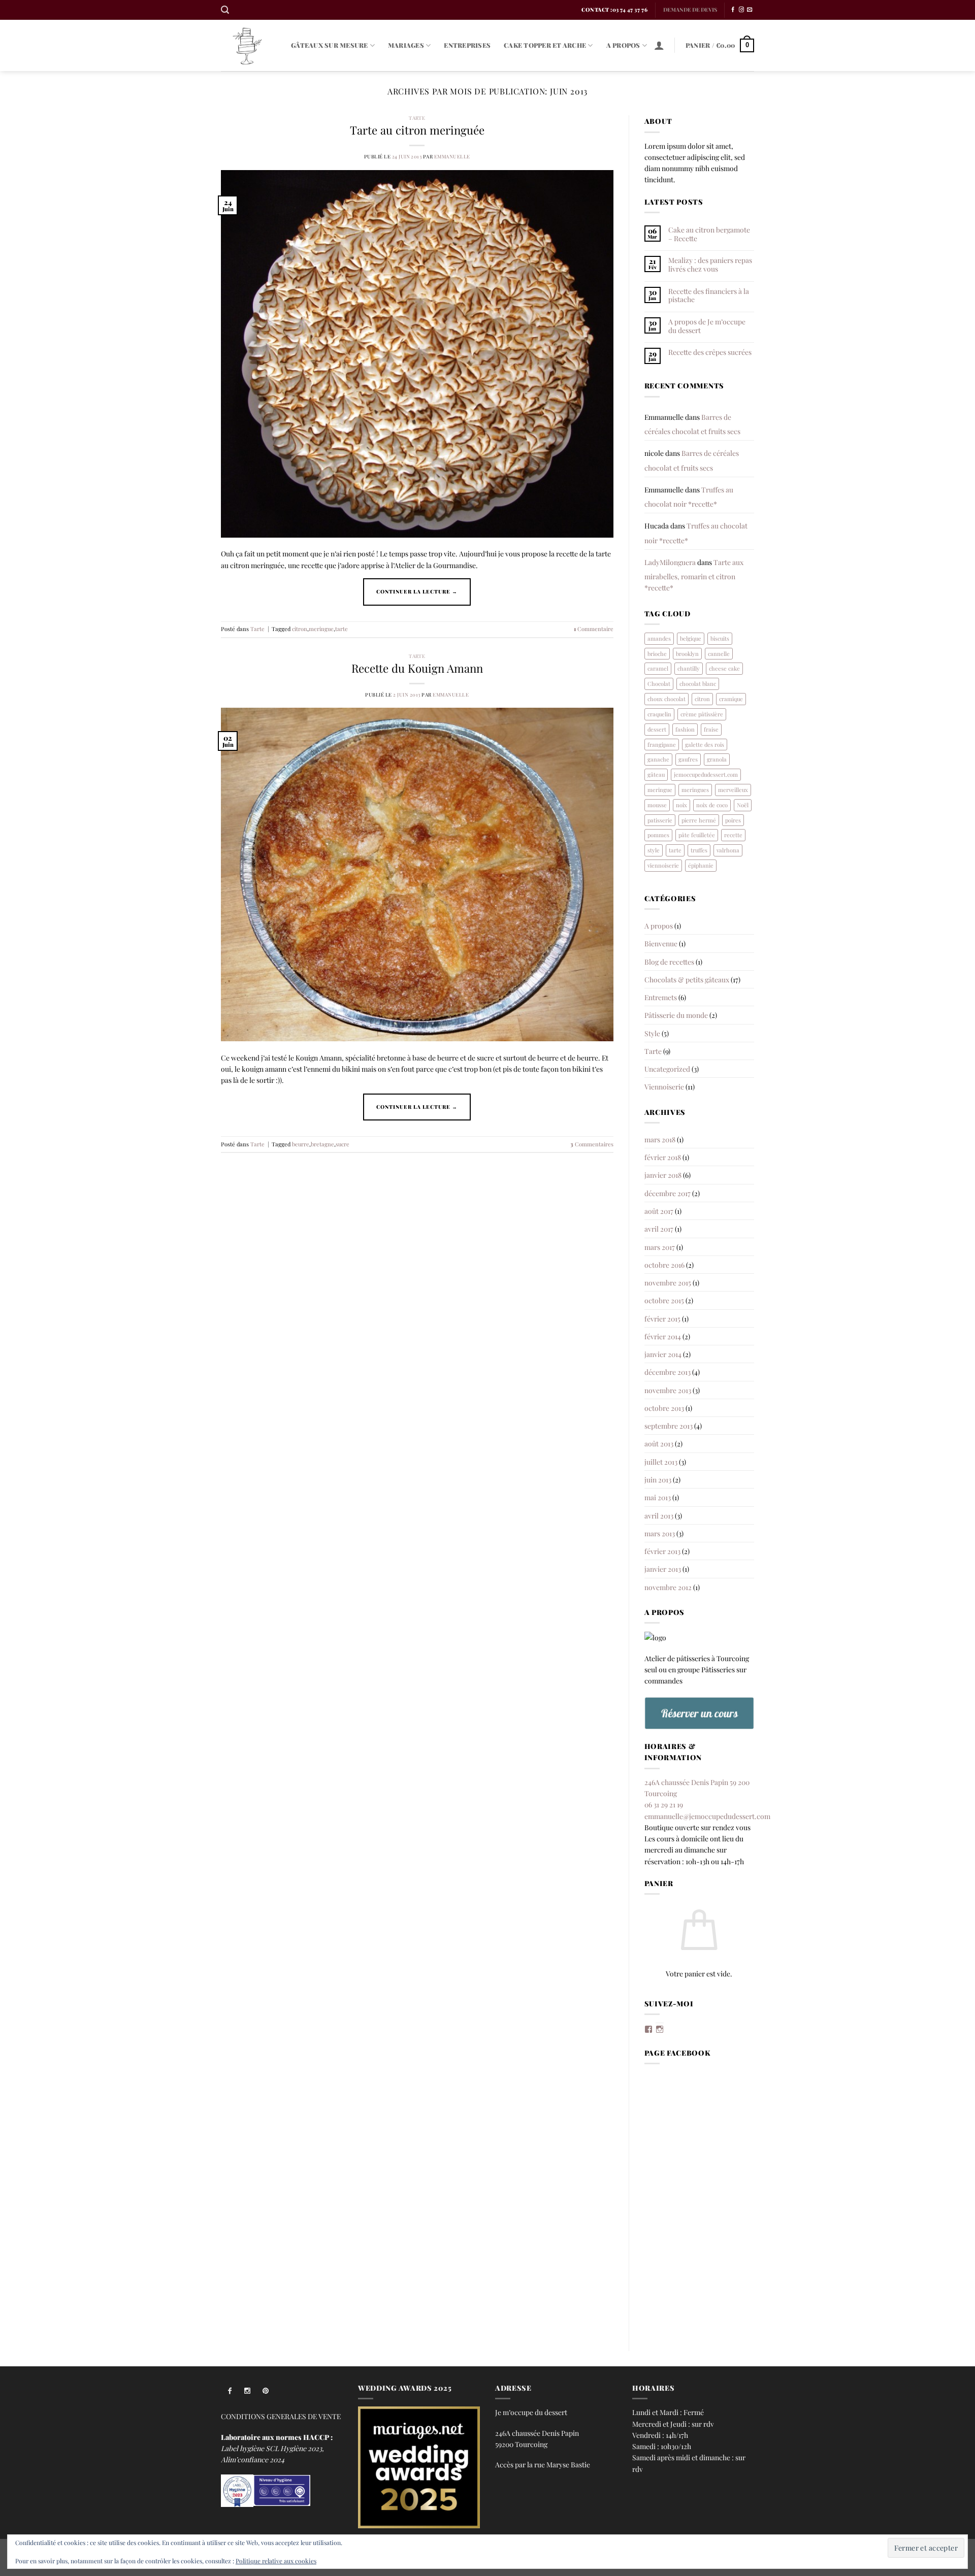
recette (733, 835)
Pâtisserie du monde (676, 1015)
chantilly (689, 668)
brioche (657, 654)
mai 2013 (658, 1497)
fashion (685, 729)
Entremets (661, 997)
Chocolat (659, 684)
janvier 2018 (663, 1175)
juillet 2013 (661, 1462)
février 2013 (662, 1551)
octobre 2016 (664, 1265)
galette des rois (705, 745)
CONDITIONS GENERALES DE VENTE (281, 2416)
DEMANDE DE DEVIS (690, 10)
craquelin (659, 714)
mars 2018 (660, 1139)
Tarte (417, 118)
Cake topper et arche (545, 45)
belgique (691, 638)
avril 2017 (659, 1229)
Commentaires (592, 1144)
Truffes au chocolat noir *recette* (689, 497)
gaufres (688, 759)
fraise (711, 729)
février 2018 (663, 1157)
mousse (657, 805)
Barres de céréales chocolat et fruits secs (692, 424)
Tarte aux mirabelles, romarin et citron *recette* (694, 575)
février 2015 (662, 1318)
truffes (699, 850)
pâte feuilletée (697, 835)
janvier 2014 (663, 1354)
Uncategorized (667, 1069)
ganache (658, 759)
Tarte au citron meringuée (417, 130)
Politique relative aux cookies (276, 2561)
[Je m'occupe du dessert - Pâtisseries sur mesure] (248, 45)
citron (300, 629)
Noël (743, 805)
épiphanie (701, 865)
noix (681, 805)
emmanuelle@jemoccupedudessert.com (707, 1816)
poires (733, 820)
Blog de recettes (669, 962)
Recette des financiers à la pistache (709, 295)
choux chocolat (667, 699)
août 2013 (659, 1443)
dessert (657, 729)
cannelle (719, 654)
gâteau (656, 774)
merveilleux (733, 790)
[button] (225, 10)
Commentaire (594, 629)
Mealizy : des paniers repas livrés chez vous (710, 264)
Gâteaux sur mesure (330, 45)
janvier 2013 (663, 1569)
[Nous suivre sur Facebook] (733, 10)
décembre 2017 (668, 1193)
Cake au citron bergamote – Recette (709, 234)
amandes (659, 638)
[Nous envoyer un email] (750, 10)
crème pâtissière (702, 714)
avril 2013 (659, 1515)
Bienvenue (661, 943)
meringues (695, 790)
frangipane (662, 745)
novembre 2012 (668, 1587)
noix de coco (712, 805)
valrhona (728, 850)
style (654, 850)
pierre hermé (699, 820)
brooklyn (687, 654)
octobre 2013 (664, 1408)
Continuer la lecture (417, 591)
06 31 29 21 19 (664, 1804)
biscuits (720, 638)
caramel (658, 668)
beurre (301, 1144)
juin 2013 (658, 1479)
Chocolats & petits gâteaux (687, 979)
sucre (343, 1144)
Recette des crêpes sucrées (710, 352)
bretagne (322, 1144)
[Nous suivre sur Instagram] (741, 10)
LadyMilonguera (670, 562)
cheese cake (724, 668)
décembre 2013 (668, 1372)
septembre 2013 (669, 1426)
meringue (321, 629)
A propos (623, 45)
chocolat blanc (698, 684)
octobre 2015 (664, 1300)
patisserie (660, 820)
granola (717, 759)
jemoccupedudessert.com (706, 774)
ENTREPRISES (467, 45)
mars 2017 (660, 1247)
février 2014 (663, 1336)
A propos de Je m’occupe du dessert (707, 326)
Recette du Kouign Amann (417, 668)
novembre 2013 (668, 1390)
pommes (658, 835)
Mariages (406, 45)
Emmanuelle (452, 156)
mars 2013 (660, 1533)
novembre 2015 (668, 1282)
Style (652, 1033)
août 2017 (659, 1211)
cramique (731, 699)
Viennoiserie (664, 1086)
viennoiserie (663, 865)
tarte (342, 629)
